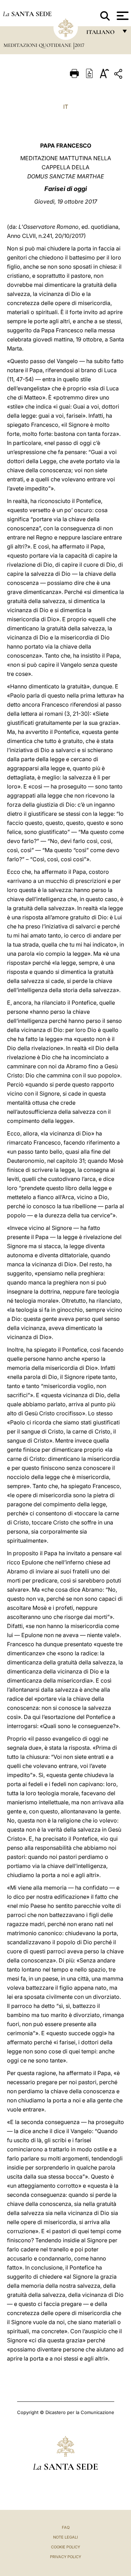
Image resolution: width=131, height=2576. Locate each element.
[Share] (119, 75)
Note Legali (65, 2537)
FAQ (66, 2527)
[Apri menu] (122, 16)
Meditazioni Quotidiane (38, 45)
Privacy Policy (65, 2557)
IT (66, 107)
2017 (79, 45)
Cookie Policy (65, 2547)
